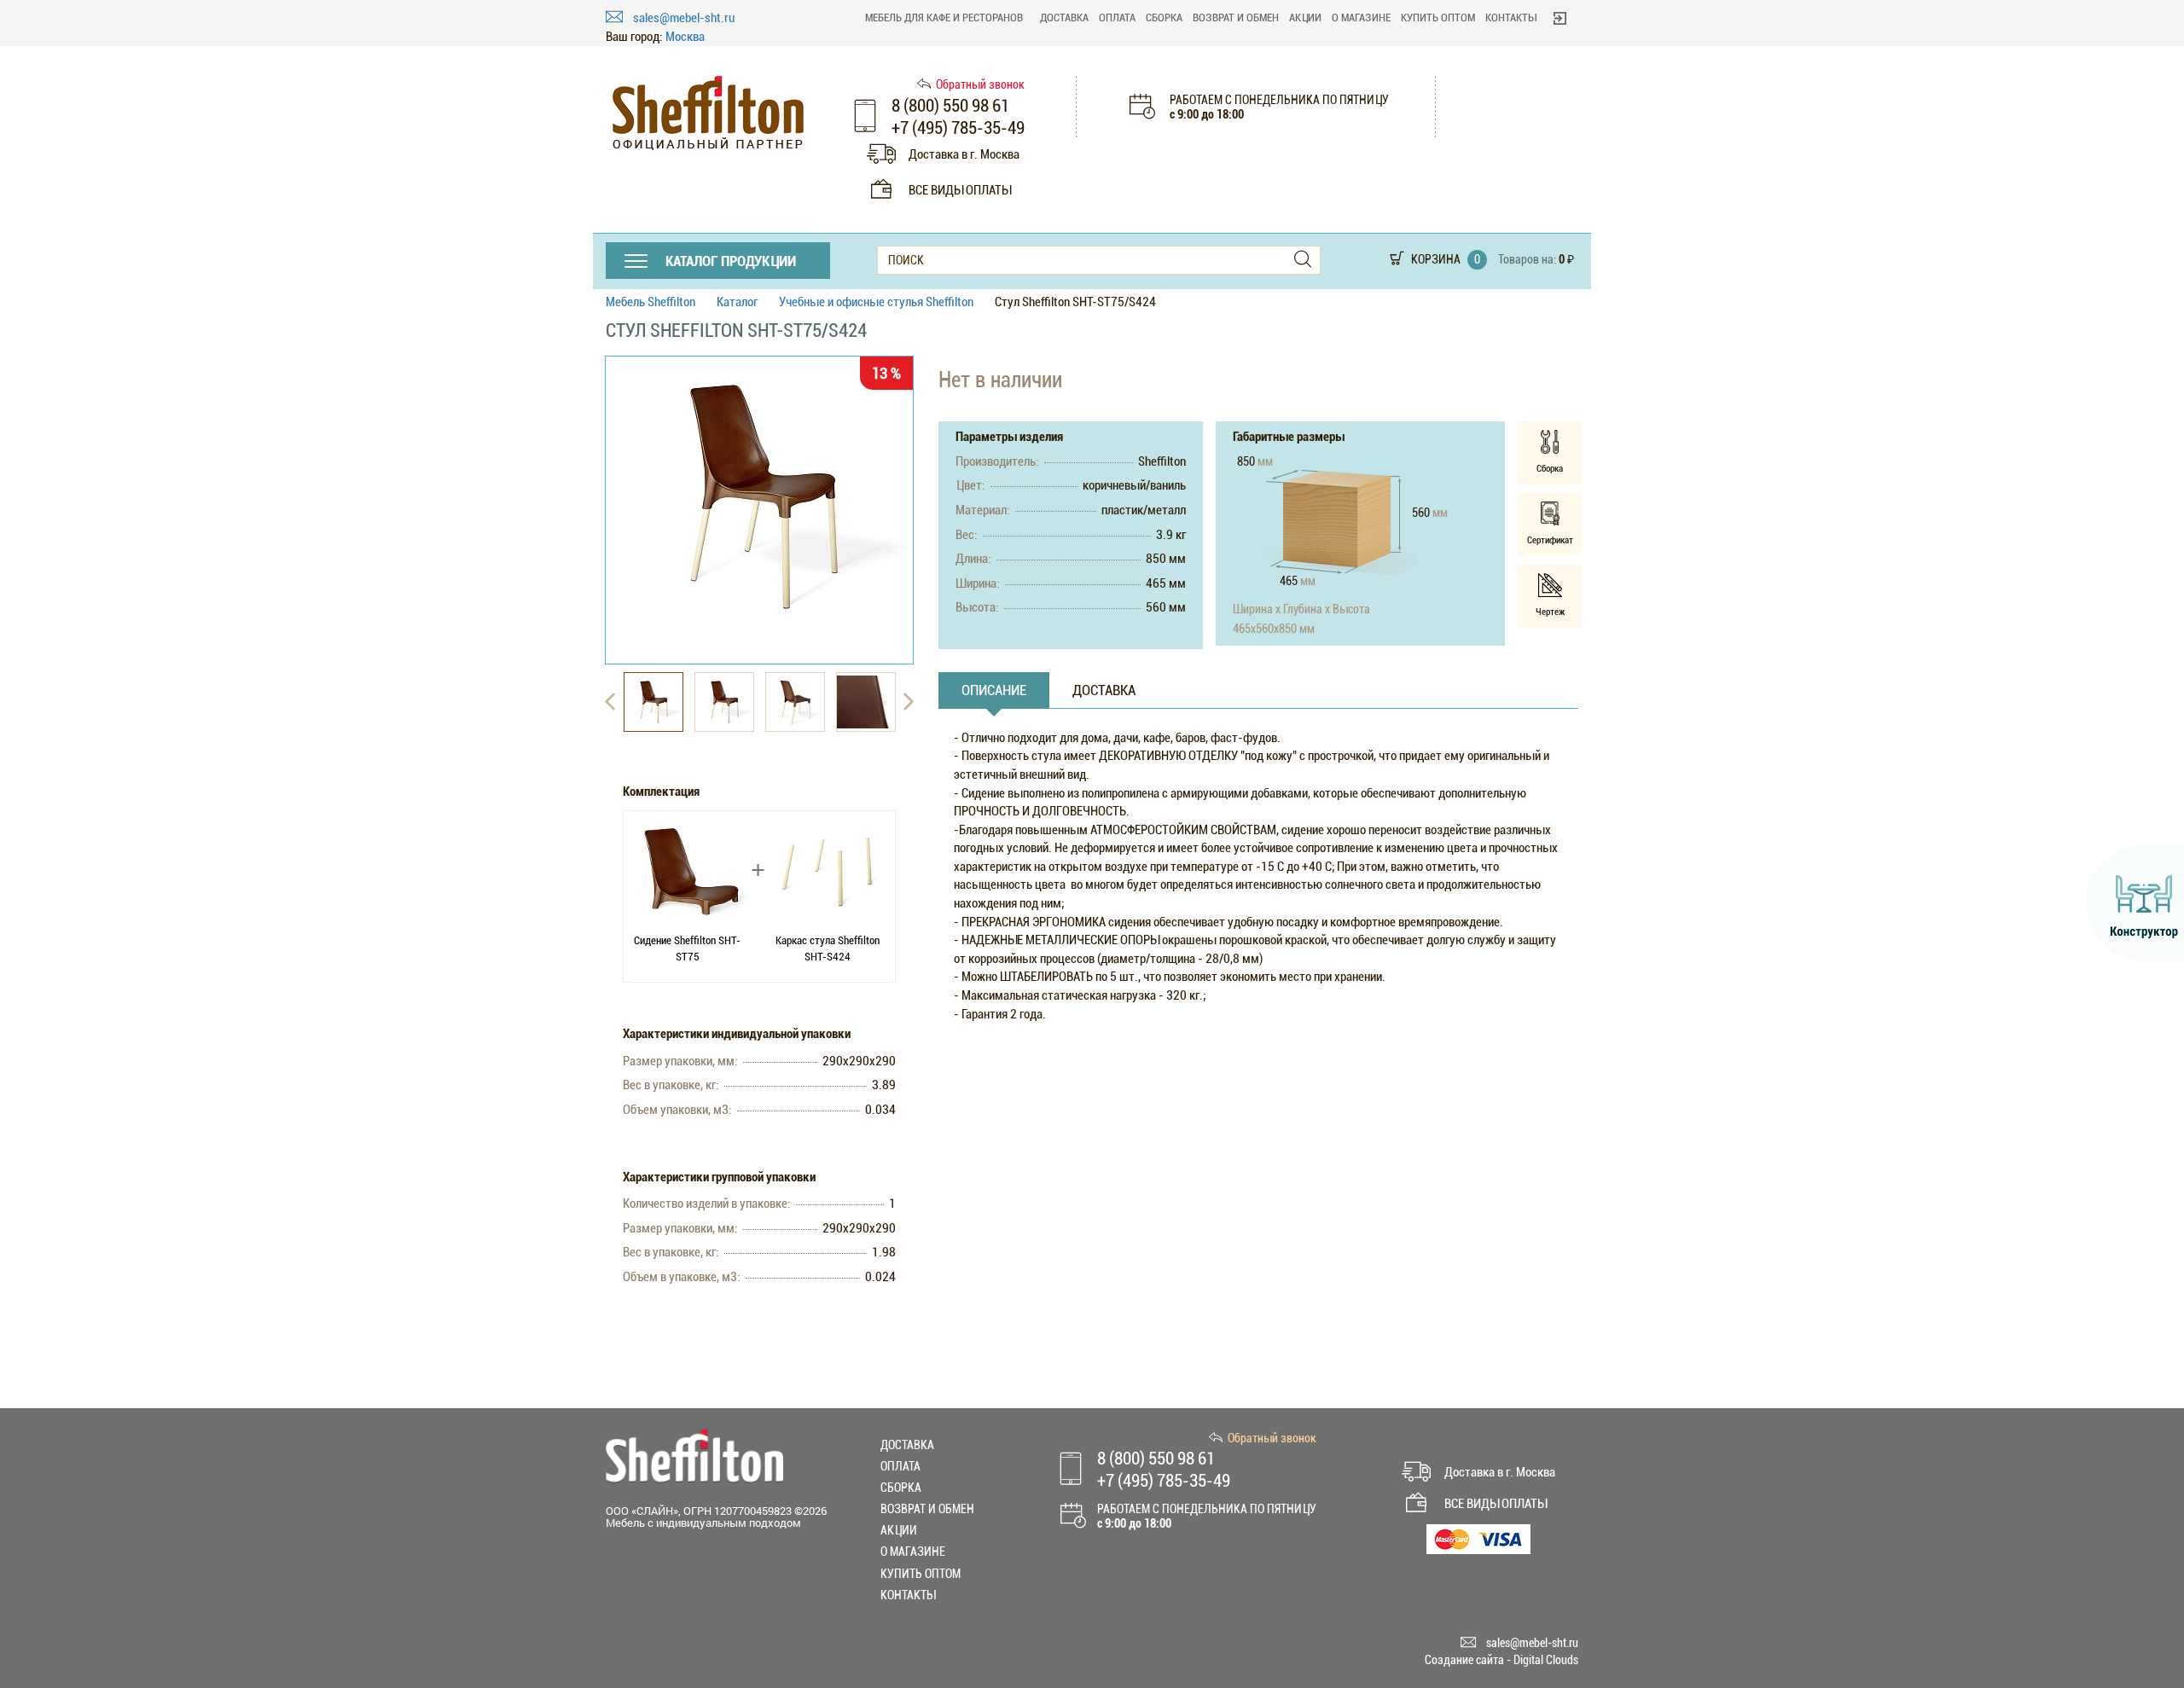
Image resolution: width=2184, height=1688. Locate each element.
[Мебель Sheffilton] (708, 113)
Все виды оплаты (960, 190)
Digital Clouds (1546, 1660)
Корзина (1436, 259)
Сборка (1164, 17)
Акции (1305, 17)
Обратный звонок (980, 84)
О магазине (1361, 17)
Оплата (1117, 17)
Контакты (1511, 17)
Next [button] (909, 702)
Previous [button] (610, 702)
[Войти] (1560, 18)
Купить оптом (1438, 17)
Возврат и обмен (1236, 17)
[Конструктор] (2135, 903)
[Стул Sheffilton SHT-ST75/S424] (759, 496)
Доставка (1064, 17)
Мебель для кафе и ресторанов (944, 17)
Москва (685, 37)
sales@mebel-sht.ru (684, 18)
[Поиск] (1303, 260)
